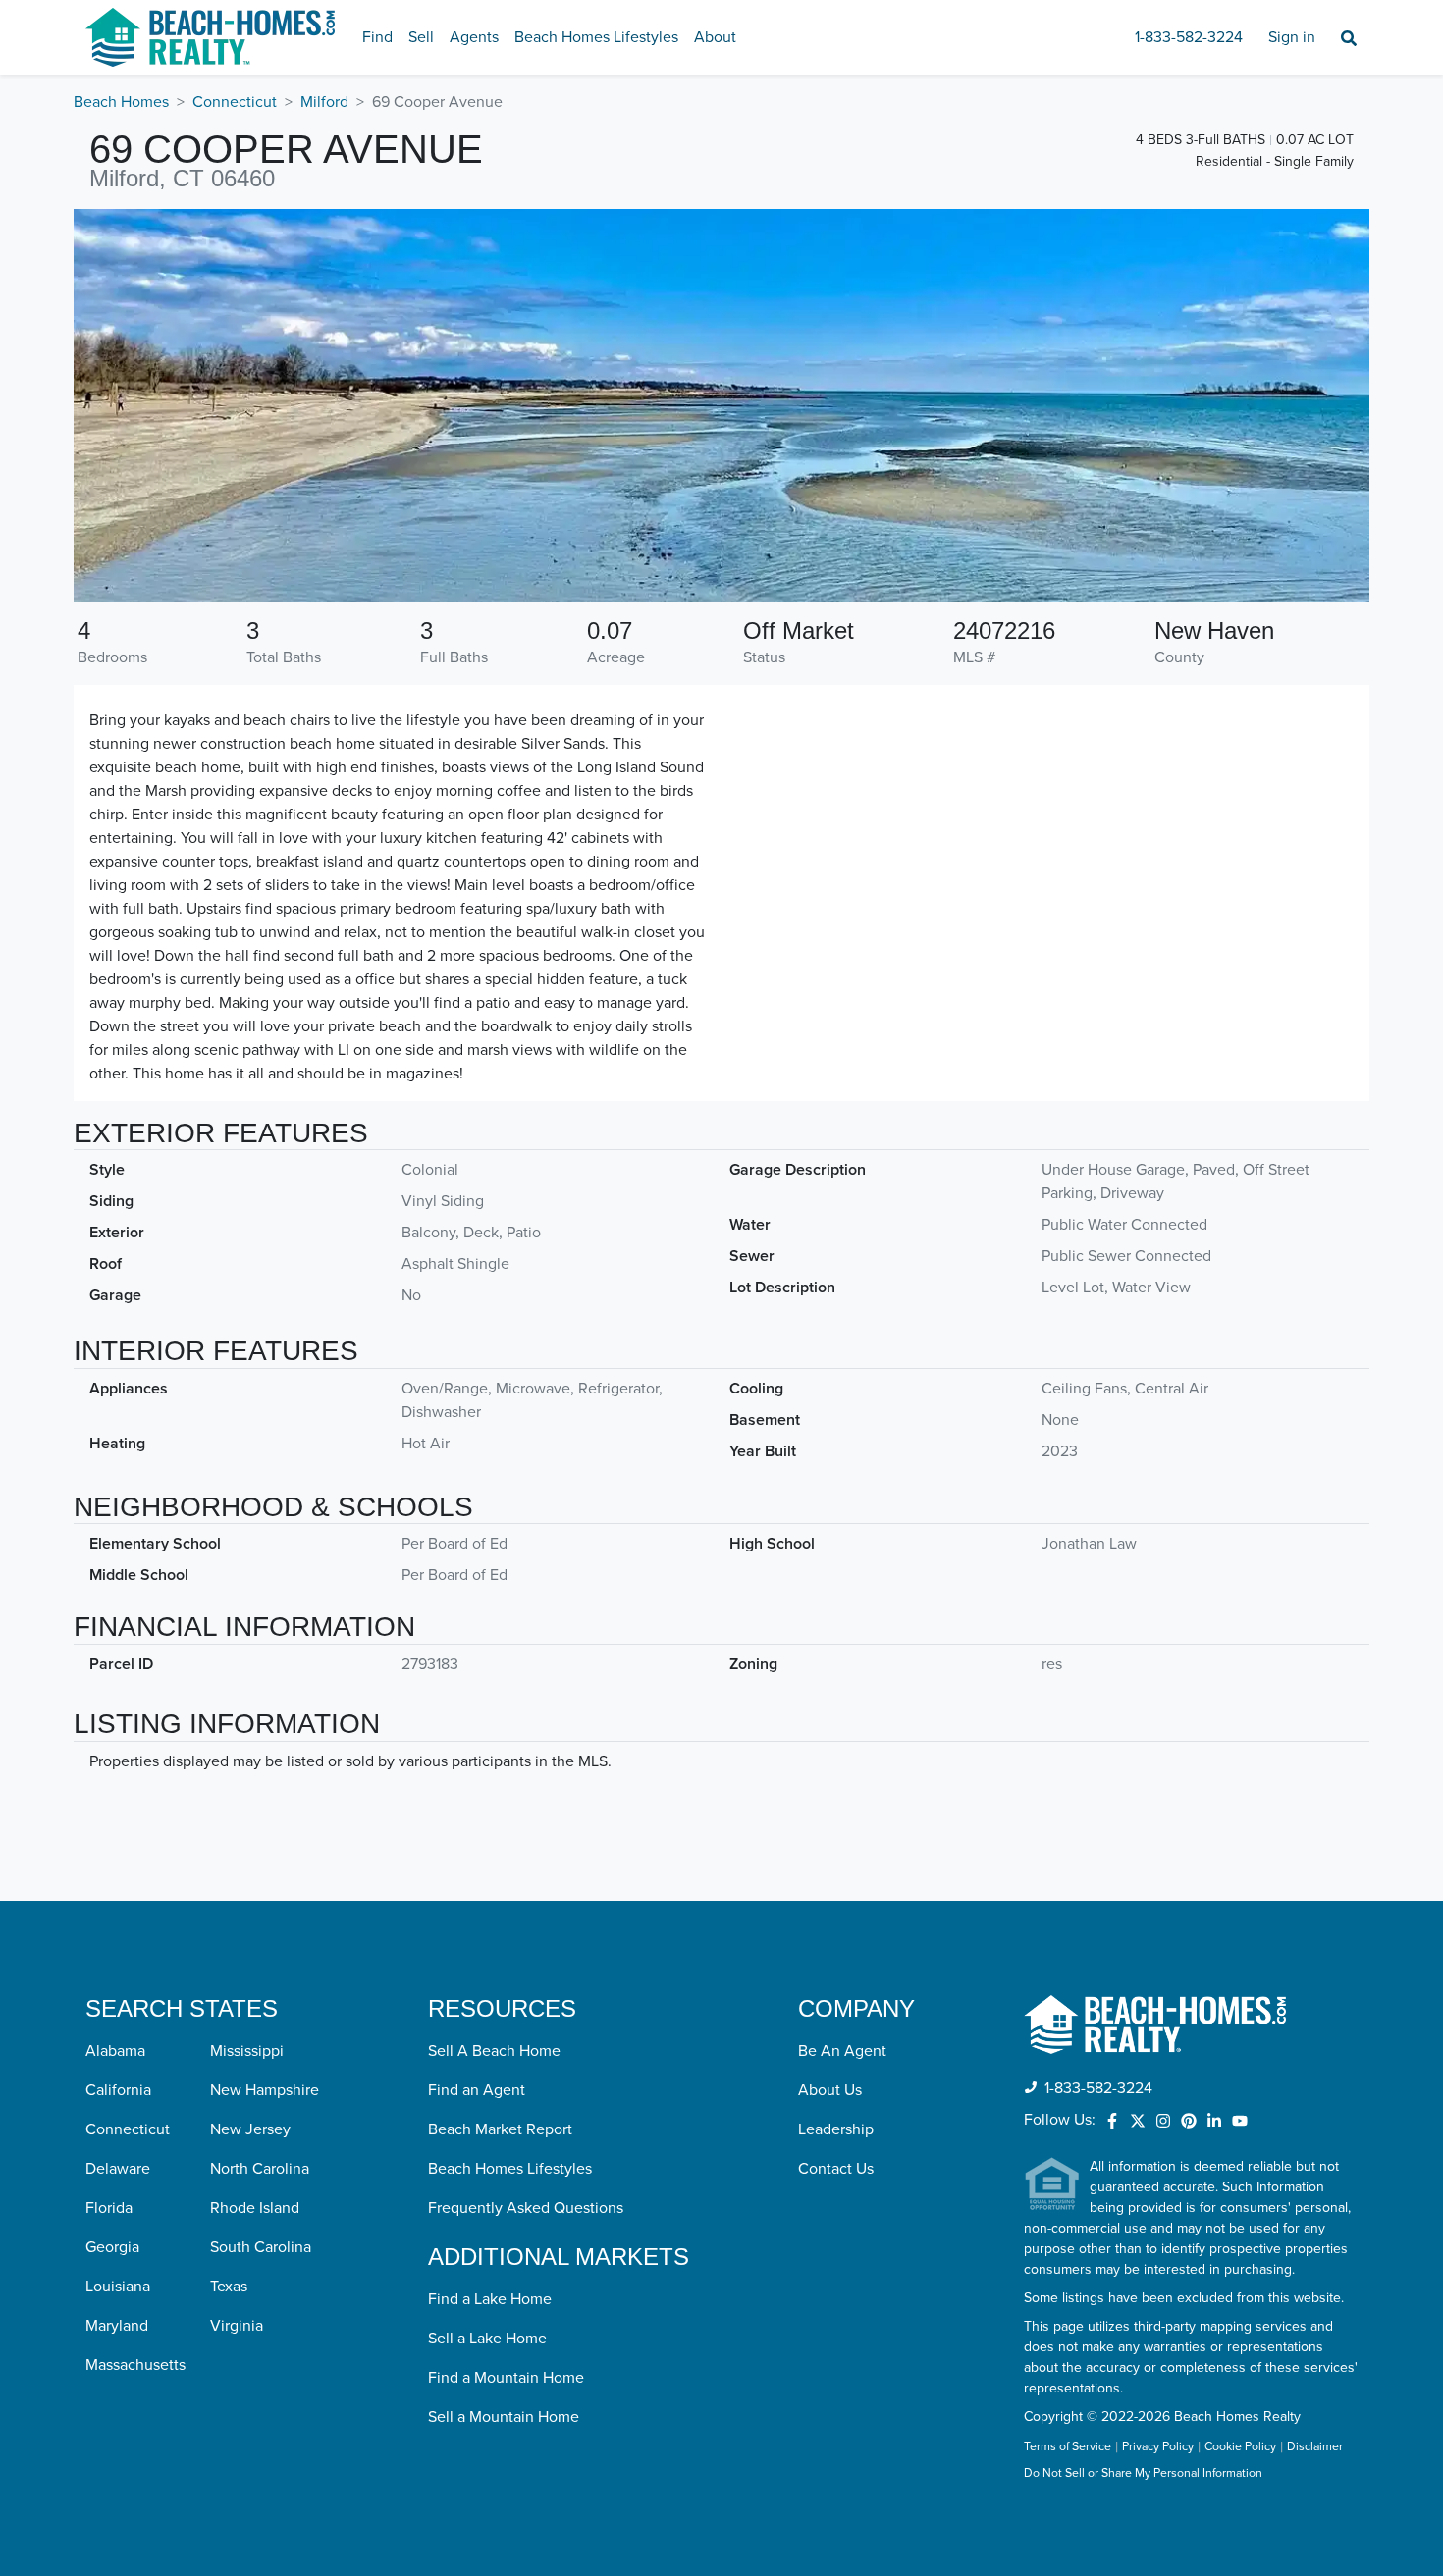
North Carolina (260, 2169)
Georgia (112, 2247)
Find (377, 37)
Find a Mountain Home (506, 2378)
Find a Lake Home (490, 2299)
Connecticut (235, 102)
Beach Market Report (500, 2129)
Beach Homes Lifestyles (596, 37)
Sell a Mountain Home (504, 2417)
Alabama (115, 2051)
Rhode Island (255, 2208)
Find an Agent (477, 2090)
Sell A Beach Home (494, 2051)
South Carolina (261, 2247)
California (118, 2090)
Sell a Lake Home (487, 2339)
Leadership (836, 2129)
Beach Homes (121, 102)
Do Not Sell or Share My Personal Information (1143, 2474)
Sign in (1292, 37)
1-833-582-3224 (1189, 37)
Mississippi (247, 2051)
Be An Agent (842, 2051)
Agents (474, 37)
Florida (109, 2208)
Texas (229, 2287)
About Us (830, 2090)
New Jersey (250, 2129)
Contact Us (836, 2169)
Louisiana (118, 2287)
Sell (421, 37)
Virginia (237, 2326)
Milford (324, 102)
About (715, 37)
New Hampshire (265, 2090)
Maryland (117, 2326)
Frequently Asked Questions (526, 2208)
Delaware (118, 2169)
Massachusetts (135, 2365)
